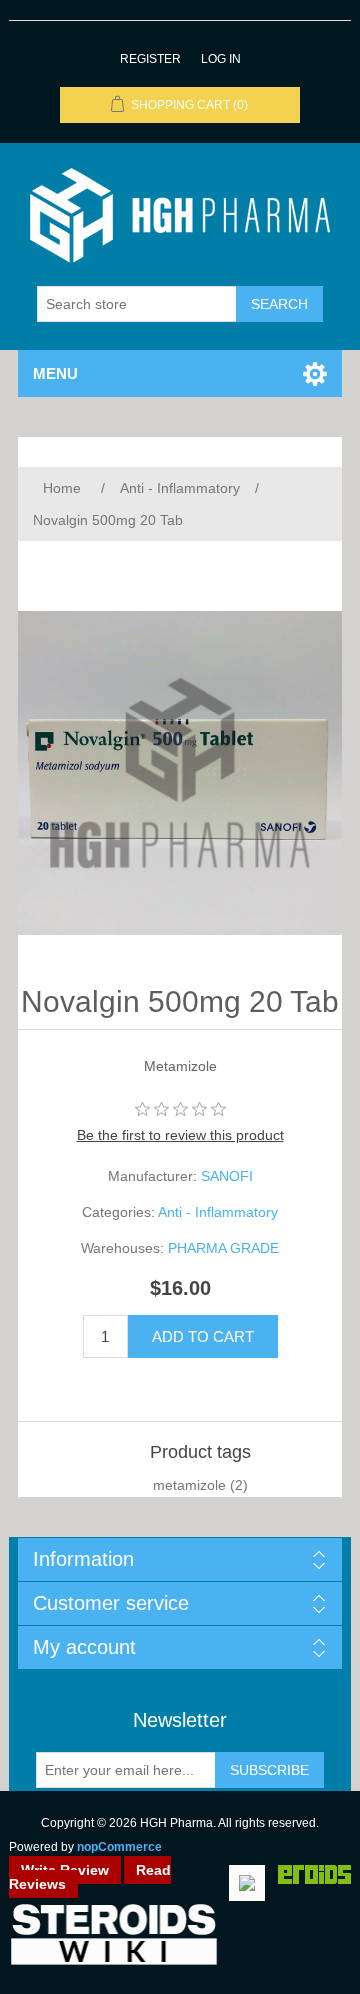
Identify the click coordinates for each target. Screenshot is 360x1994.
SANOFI (227, 1176)
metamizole (189, 1485)
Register (150, 59)
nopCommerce (119, 1847)
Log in (221, 59)
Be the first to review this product (180, 1135)
